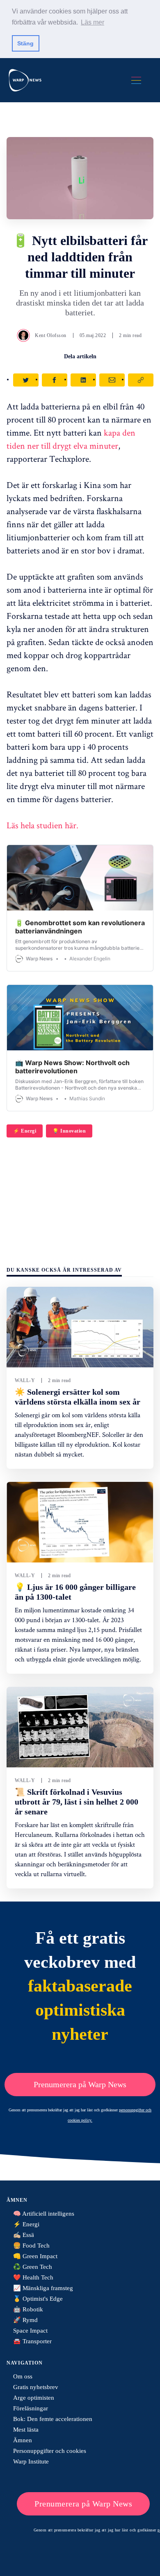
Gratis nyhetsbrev (36, 2387)
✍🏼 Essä (24, 2235)
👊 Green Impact (35, 2256)
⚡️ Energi (25, 1131)
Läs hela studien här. (42, 825)
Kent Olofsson (51, 335)
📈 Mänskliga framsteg (43, 2288)
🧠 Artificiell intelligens (44, 2214)
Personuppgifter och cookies (50, 2451)
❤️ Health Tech (33, 2277)
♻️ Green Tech (33, 2267)
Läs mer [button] (93, 22)
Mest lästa (26, 2430)
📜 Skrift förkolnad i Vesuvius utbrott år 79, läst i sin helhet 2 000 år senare (77, 1802)
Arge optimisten (34, 2398)
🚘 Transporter (32, 2341)
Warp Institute (31, 2461)
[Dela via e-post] (112, 380)
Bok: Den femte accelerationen (53, 2419)
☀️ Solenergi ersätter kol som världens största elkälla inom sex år (78, 1397)
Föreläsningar (31, 2408)
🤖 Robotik (28, 2309)
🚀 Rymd (25, 2320)
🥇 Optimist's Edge (38, 2299)
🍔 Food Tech (31, 2246)
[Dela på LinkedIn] (83, 380)
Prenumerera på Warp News (80, 2084)
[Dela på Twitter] (26, 380)
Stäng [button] (25, 43)
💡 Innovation (69, 1131)
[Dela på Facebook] (55, 380)
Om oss (23, 2376)
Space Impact (30, 2331)
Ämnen (23, 2440)
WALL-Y (25, 1380)
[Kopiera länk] (141, 380)
